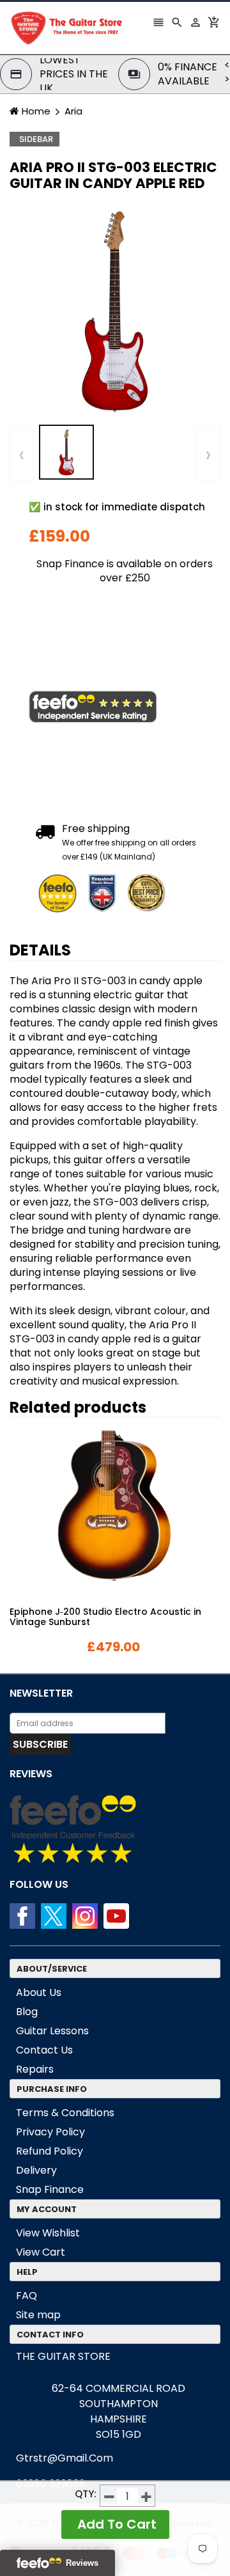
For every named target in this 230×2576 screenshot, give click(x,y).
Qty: (86, 2494)
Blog (27, 2012)
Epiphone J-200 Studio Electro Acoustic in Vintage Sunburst (105, 1617)
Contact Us (44, 2050)
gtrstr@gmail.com (65, 2458)
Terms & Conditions (65, 2113)
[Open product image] (115, 310)
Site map (38, 2315)
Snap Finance (50, 2189)
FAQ (27, 2296)
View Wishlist (48, 2233)
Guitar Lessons (52, 2031)
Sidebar (36, 139)
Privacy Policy (50, 2132)
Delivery (36, 2170)
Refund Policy (50, 2151)
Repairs (35, 2069)
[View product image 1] (66, 452)
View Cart (41, 2252)
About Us (39, 1992)
